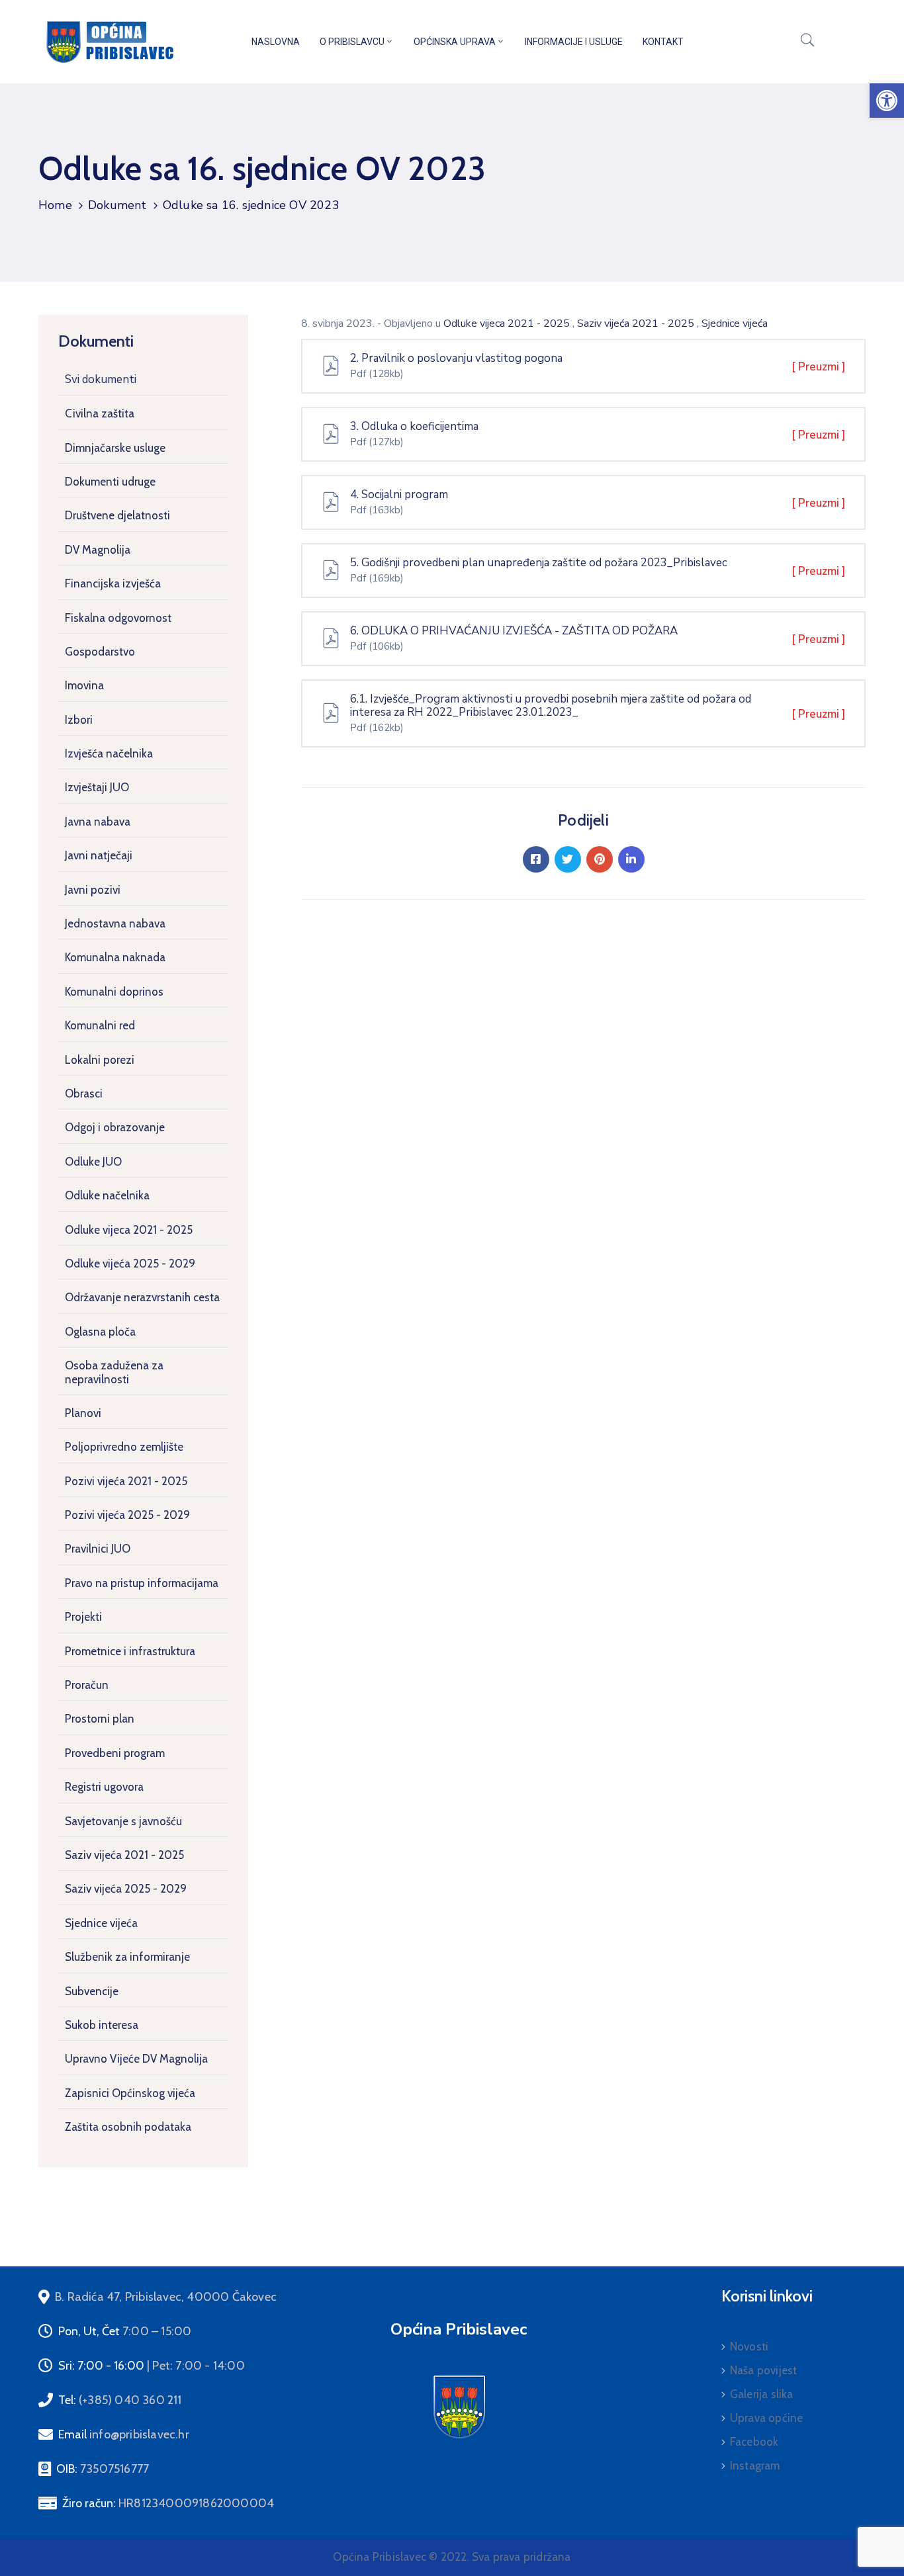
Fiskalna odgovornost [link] (118, 618)
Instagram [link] (755, 2466)
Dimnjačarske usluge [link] (115, 448)
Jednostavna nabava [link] (115, 923)
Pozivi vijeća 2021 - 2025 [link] (126, 1481)
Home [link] (55, 205)
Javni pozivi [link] (93, 890)
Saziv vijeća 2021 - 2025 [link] (124, 1855)
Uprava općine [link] (767, 2418)
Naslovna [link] (276, 42)
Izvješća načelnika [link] (109, 753)
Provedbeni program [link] (115, 1753)
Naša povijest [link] (764, 2370)
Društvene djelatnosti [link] (117, 515)
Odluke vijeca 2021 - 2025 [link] (129, 1230)
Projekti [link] (83, 1617)
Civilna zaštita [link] (100, 413)
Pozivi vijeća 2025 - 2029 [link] (127, 1515)
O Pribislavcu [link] (352, 42)
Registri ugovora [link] (104, 1787)
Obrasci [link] (84, 1094)
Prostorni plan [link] (100, 1719)
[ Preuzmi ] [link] (819, 367)
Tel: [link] (120, 2400)
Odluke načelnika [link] (107, 1195)
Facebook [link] (754, 2442)
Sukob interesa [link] (102, 2025)
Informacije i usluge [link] (574, 42)
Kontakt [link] (663, 42)
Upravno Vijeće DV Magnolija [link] (136, 2059)
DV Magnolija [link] (98, 550)
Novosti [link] (749, 2346)
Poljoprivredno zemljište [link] (124, 1447)
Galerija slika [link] (762, 2394)
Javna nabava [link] (98, 822)
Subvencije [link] (92, 1991)
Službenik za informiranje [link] (127, 1957)
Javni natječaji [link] (99, 855)
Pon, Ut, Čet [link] (125, 2331)
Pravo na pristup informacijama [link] (142, 1583)
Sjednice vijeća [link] (101, 1923)
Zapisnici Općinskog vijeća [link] (130, 2093)
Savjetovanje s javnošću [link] (123, 1821)
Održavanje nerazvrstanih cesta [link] (142, 1297)
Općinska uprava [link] (455, 42)
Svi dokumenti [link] (101, 379)
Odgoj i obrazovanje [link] (115, 1127)
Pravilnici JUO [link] (98, 1549)
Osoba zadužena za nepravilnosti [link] (114, 1372)
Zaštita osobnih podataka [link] (128, 2127)
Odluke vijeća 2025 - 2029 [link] (130, 1264)
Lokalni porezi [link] (100, 1060)
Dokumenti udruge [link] (110, 482)
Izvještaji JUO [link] (97, 787)
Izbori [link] (79, 720)
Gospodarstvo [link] (100, 652)
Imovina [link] (84, 685)
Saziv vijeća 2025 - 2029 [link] (126, 1889)
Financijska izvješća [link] (113, 583)
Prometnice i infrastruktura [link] (130, 1651)
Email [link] (124, 2434)
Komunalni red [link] (100, 1025)
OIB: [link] (103, 2469)
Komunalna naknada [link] (115, 957)
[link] (887, 101)
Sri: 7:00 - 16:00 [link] (152, 2366)
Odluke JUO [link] (93, 1162)
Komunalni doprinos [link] (114, 992)
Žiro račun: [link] (168, 2503)
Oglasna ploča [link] (100, 1332)
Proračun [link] (87, 1685)
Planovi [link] (83, 1413)
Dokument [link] (117, 205)
